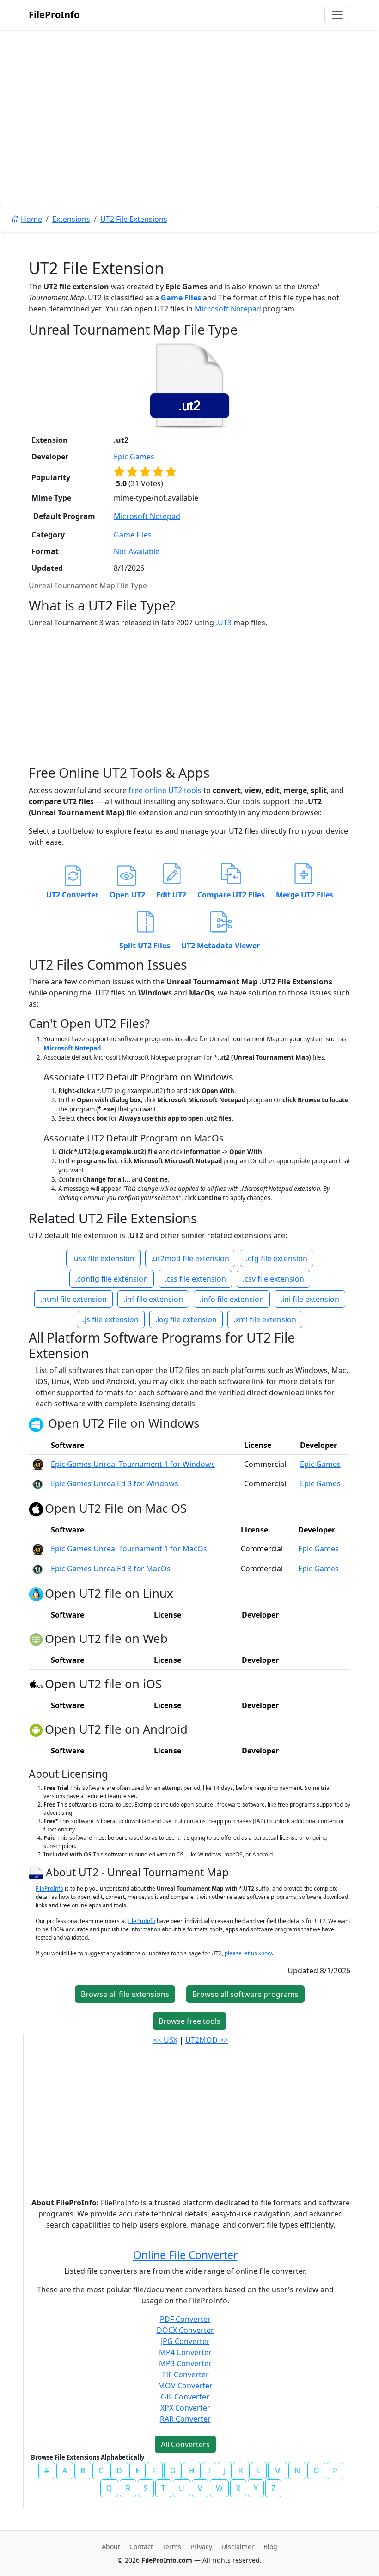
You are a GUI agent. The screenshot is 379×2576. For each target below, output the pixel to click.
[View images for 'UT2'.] (37, 1873)
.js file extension (111, 1319)
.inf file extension (153, 1299)
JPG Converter (185, 2341)
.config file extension (112, 1279)
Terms (172, 2547)
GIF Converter (185, 2397)
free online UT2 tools (165, 790)
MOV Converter (185, 2386)
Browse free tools (189, 2021)
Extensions (71, 219)
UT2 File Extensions (134, 219)
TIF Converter (185, 2375)
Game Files (181, 298)
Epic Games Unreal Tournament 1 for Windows (133, 1464)
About (111, 2547)
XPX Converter (185, 2408)
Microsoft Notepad (228, 309)
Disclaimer (238, 2547)
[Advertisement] (189, 139)
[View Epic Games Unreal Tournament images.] (38, 1464)
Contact (141, 2547)
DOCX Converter (185, 2330)
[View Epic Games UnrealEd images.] (38, 1483)
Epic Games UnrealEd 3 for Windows (115, 1483)
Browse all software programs (245, 1994)
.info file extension (232, 1299)
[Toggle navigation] (337, 15)
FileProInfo (54, 15)
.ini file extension (310, 1299)
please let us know (248, 1953)
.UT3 (224, 623)
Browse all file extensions (125, 1994)
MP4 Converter (185, 2352)
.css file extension (195, 1279)
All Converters (185, 2444)
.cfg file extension (277, 1258)
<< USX (165, 2040)
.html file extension (73, 1299)
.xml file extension (265, 1319)
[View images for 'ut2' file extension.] (189, 386)
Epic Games (134, 457)
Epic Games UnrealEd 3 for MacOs (111, 1569)
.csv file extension (273, 1279)
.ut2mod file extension (190, 1258)
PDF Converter (185, 2319)
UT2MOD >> (207, 2040)
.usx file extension (103, 1258)
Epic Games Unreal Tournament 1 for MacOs (129, 1549)
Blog (270, 2547)
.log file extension (186, 1319)
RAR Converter (185, 2419)
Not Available (137, 551)
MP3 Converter (185, 2363)
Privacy (201, 2547)
